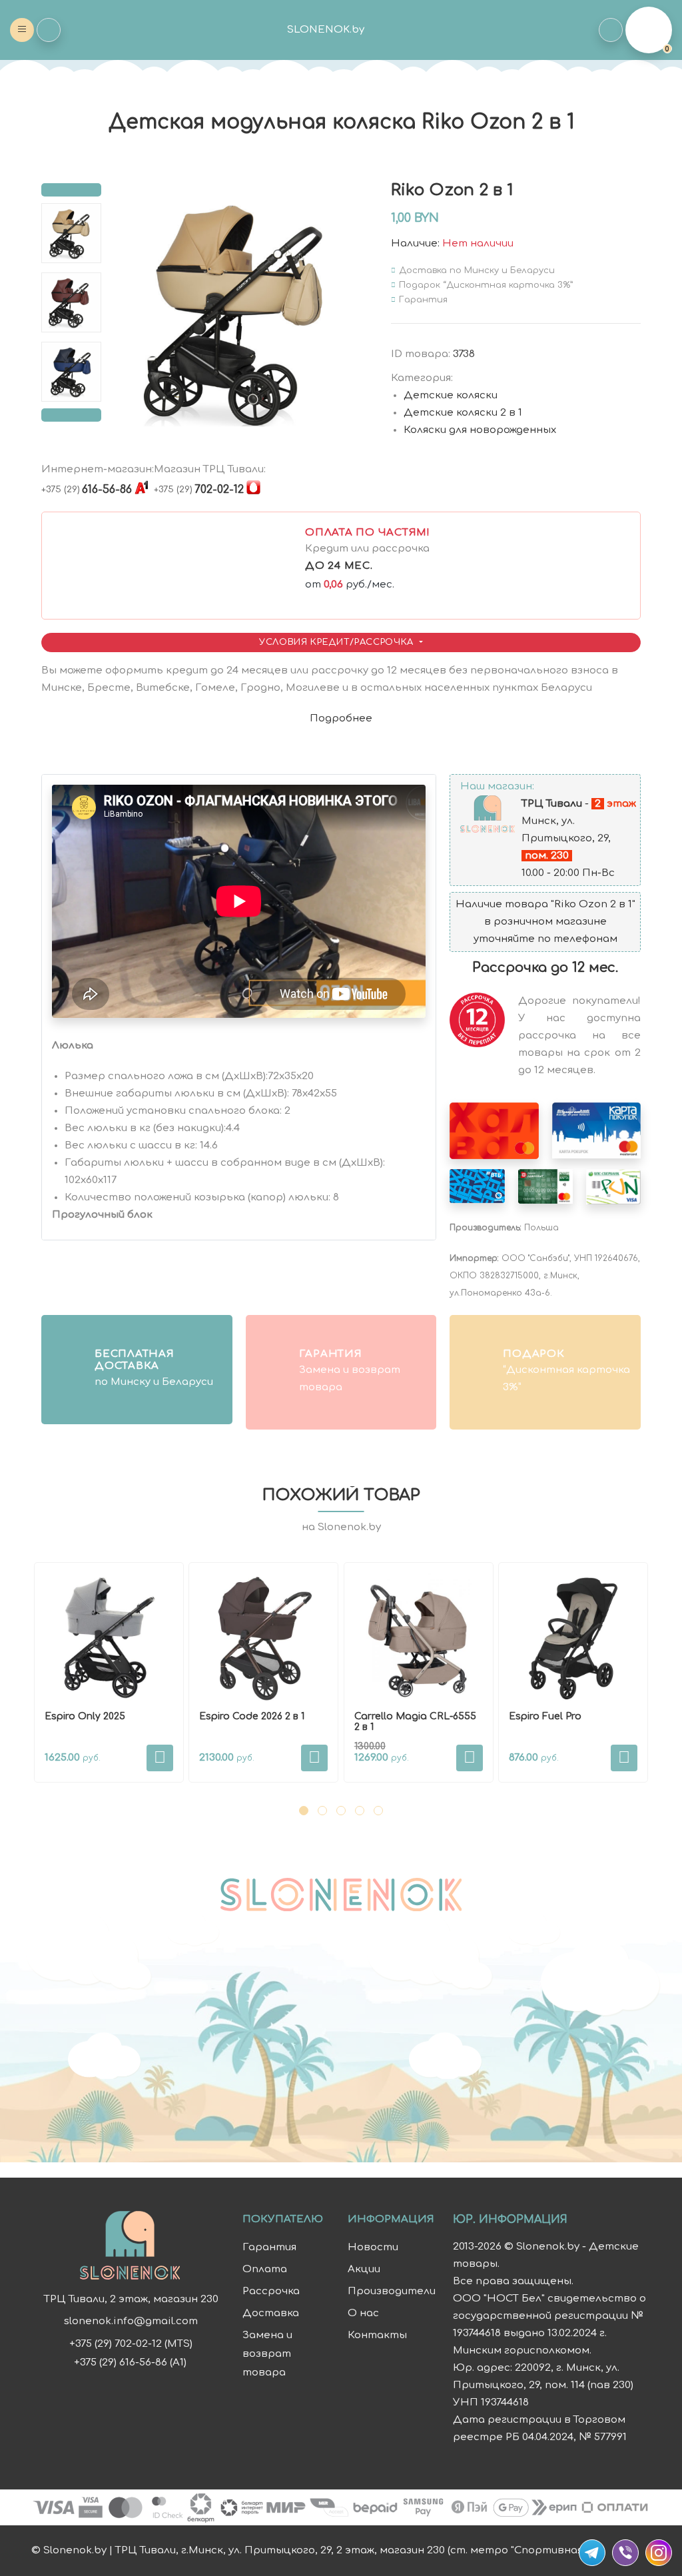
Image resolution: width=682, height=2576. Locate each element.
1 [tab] (304, 1811)
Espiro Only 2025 (85, 1716)
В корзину (160, 1758)
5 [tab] (378, 1811)
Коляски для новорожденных (480, 430)
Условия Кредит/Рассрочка (338, 642)
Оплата (265, 2269)
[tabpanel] (109, 1672)
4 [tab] (360, 1811)
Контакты (377, 2335)
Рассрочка (271, 2291)
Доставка (271, 2313)
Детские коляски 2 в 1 (463, 413)
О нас (363, 2313)
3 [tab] (341, 1811)
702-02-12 (199, 490)
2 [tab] (322, 1811)
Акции (364, 2269)
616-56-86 (87, 490)
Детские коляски (451, 395)
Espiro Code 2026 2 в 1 (252, 1716)
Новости (373, 2247)
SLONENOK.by (326, 30)
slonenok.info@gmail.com (131, 2322)
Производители (392, 2291)
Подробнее (341, 718)
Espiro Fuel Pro (545, 1716)
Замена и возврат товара (267, 2354)
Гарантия (269, 2247)
